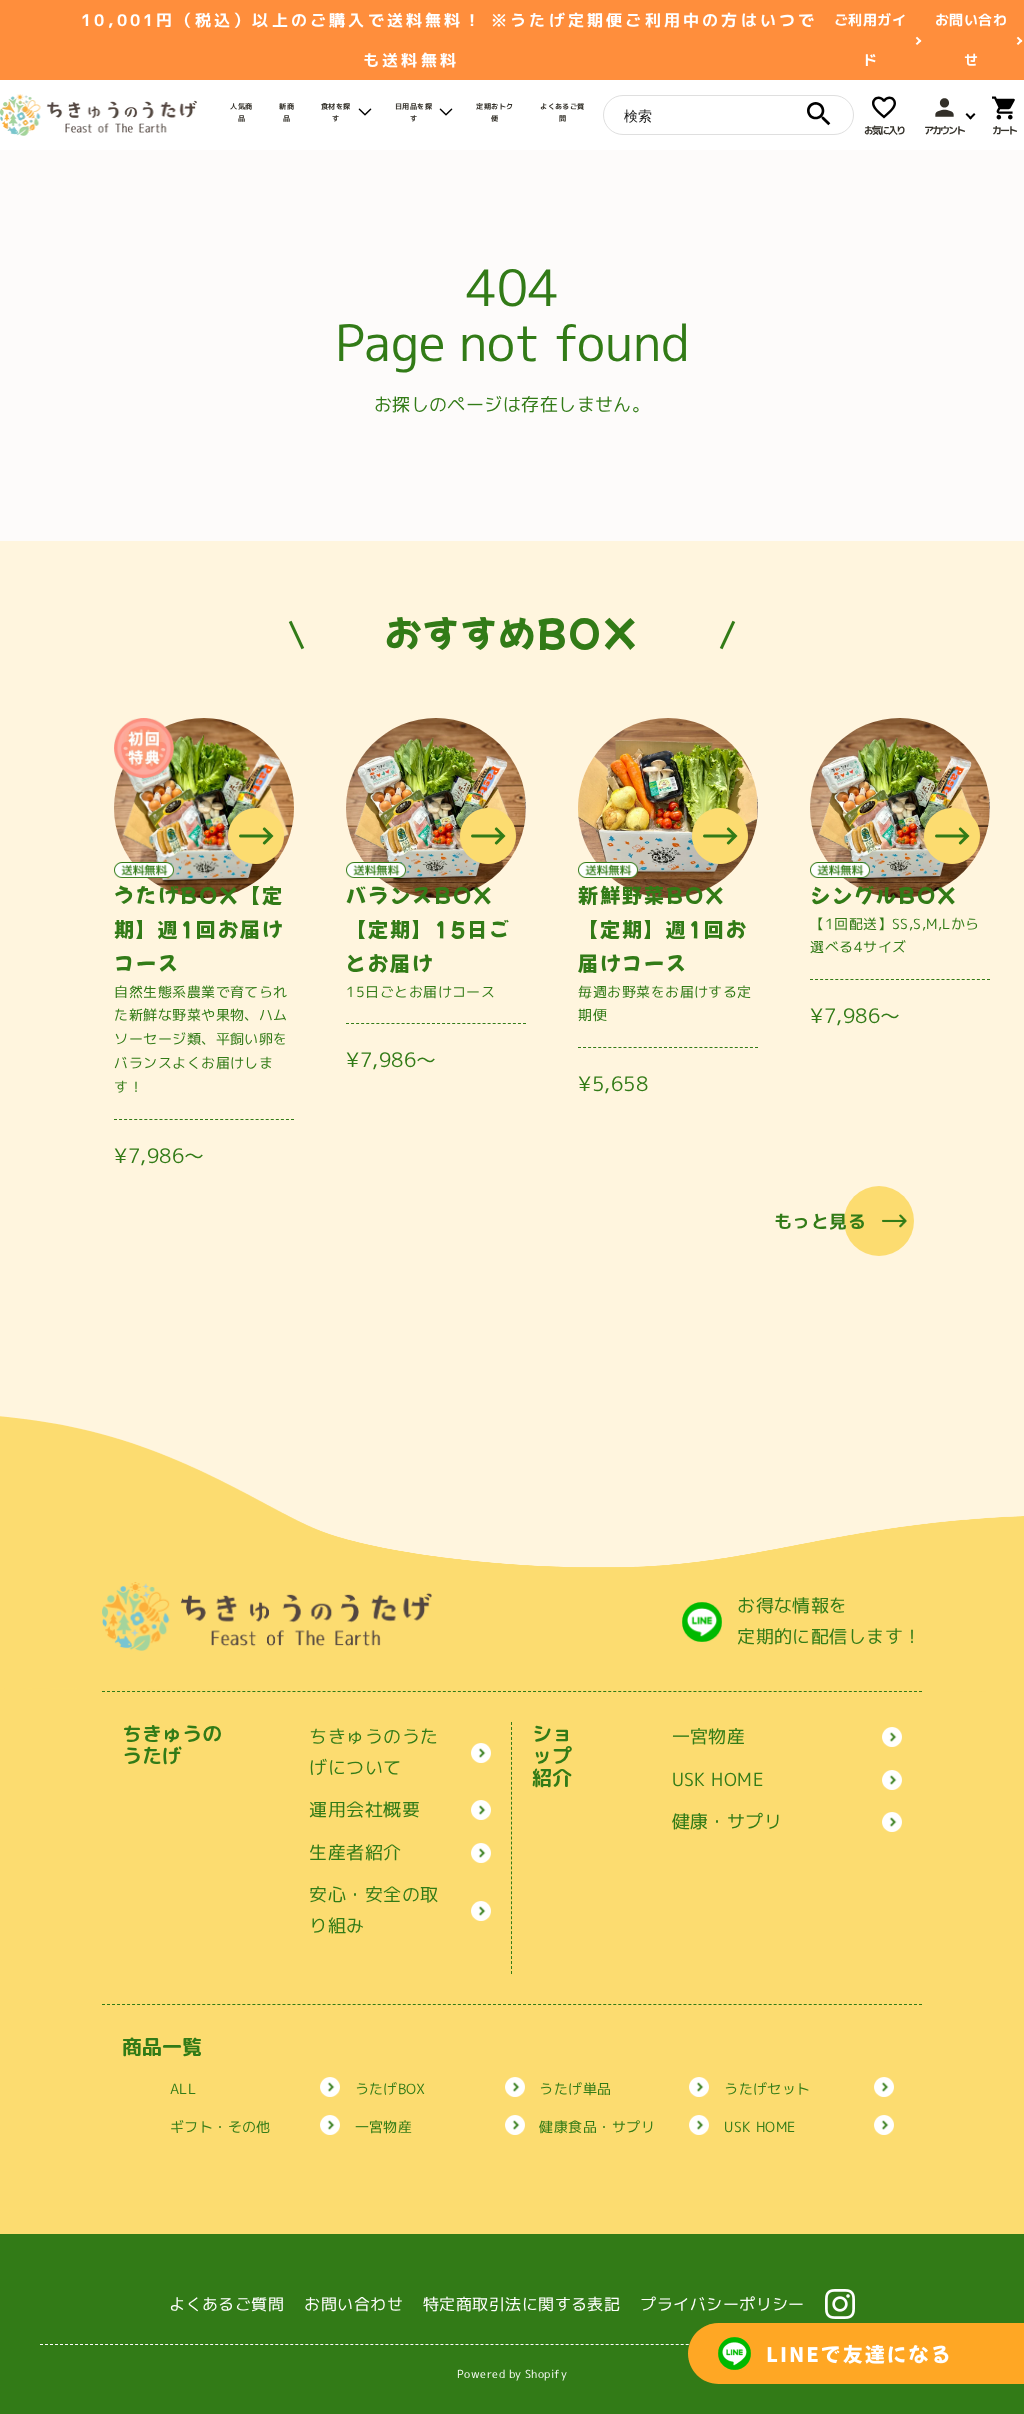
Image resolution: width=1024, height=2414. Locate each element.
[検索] (819, 114)
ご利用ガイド (870, 39)
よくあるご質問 (226, 2304)
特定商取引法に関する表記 (521, 2304)
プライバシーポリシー (722, 2304)
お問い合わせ (971, 39)
